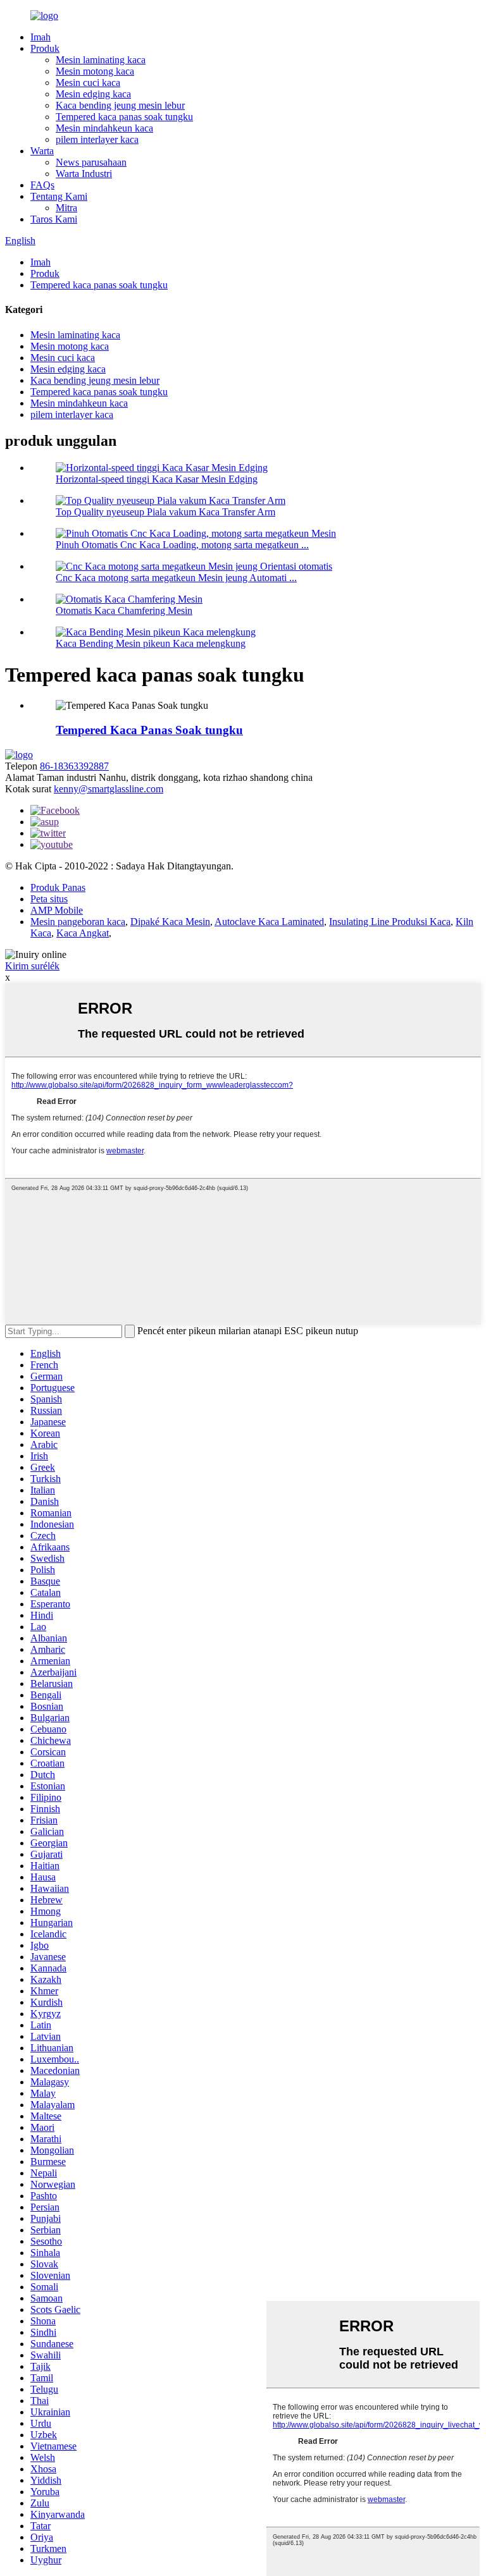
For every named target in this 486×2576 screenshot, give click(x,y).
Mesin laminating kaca (101, 60)
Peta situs (49, 899)
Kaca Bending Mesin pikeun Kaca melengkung (151, 643)
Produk (45, 48)
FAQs (42, 185)
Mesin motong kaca (95, 71)
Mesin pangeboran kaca (78, 922)
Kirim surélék (32, 966)
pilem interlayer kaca (97, 139)
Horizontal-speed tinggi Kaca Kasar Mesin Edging (157, 479)
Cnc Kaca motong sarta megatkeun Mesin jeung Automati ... (176, 578)
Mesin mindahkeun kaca (104, 128)
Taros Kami (54, 219)
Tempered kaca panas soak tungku (124, 117)
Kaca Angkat (83, 933)
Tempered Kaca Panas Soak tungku (149, 730)
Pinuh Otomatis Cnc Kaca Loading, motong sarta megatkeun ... (182, 545)
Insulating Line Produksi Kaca (390, 922)
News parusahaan (91, 162)
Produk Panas (58, 887)
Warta (42, 151)
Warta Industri (84, 174)
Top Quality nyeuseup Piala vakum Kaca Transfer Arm (165, 512)
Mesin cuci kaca (88, 83)
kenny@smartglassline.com (109, 789)
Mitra (66, 208)
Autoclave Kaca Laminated (269, 922)
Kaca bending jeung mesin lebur (120, 105)
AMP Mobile (57, 910)
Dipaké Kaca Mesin (170, 922)
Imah (40, 37)
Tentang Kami (59, 196)
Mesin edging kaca (93, 94)
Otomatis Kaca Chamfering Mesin (124, 610)
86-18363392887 (74, 766)
